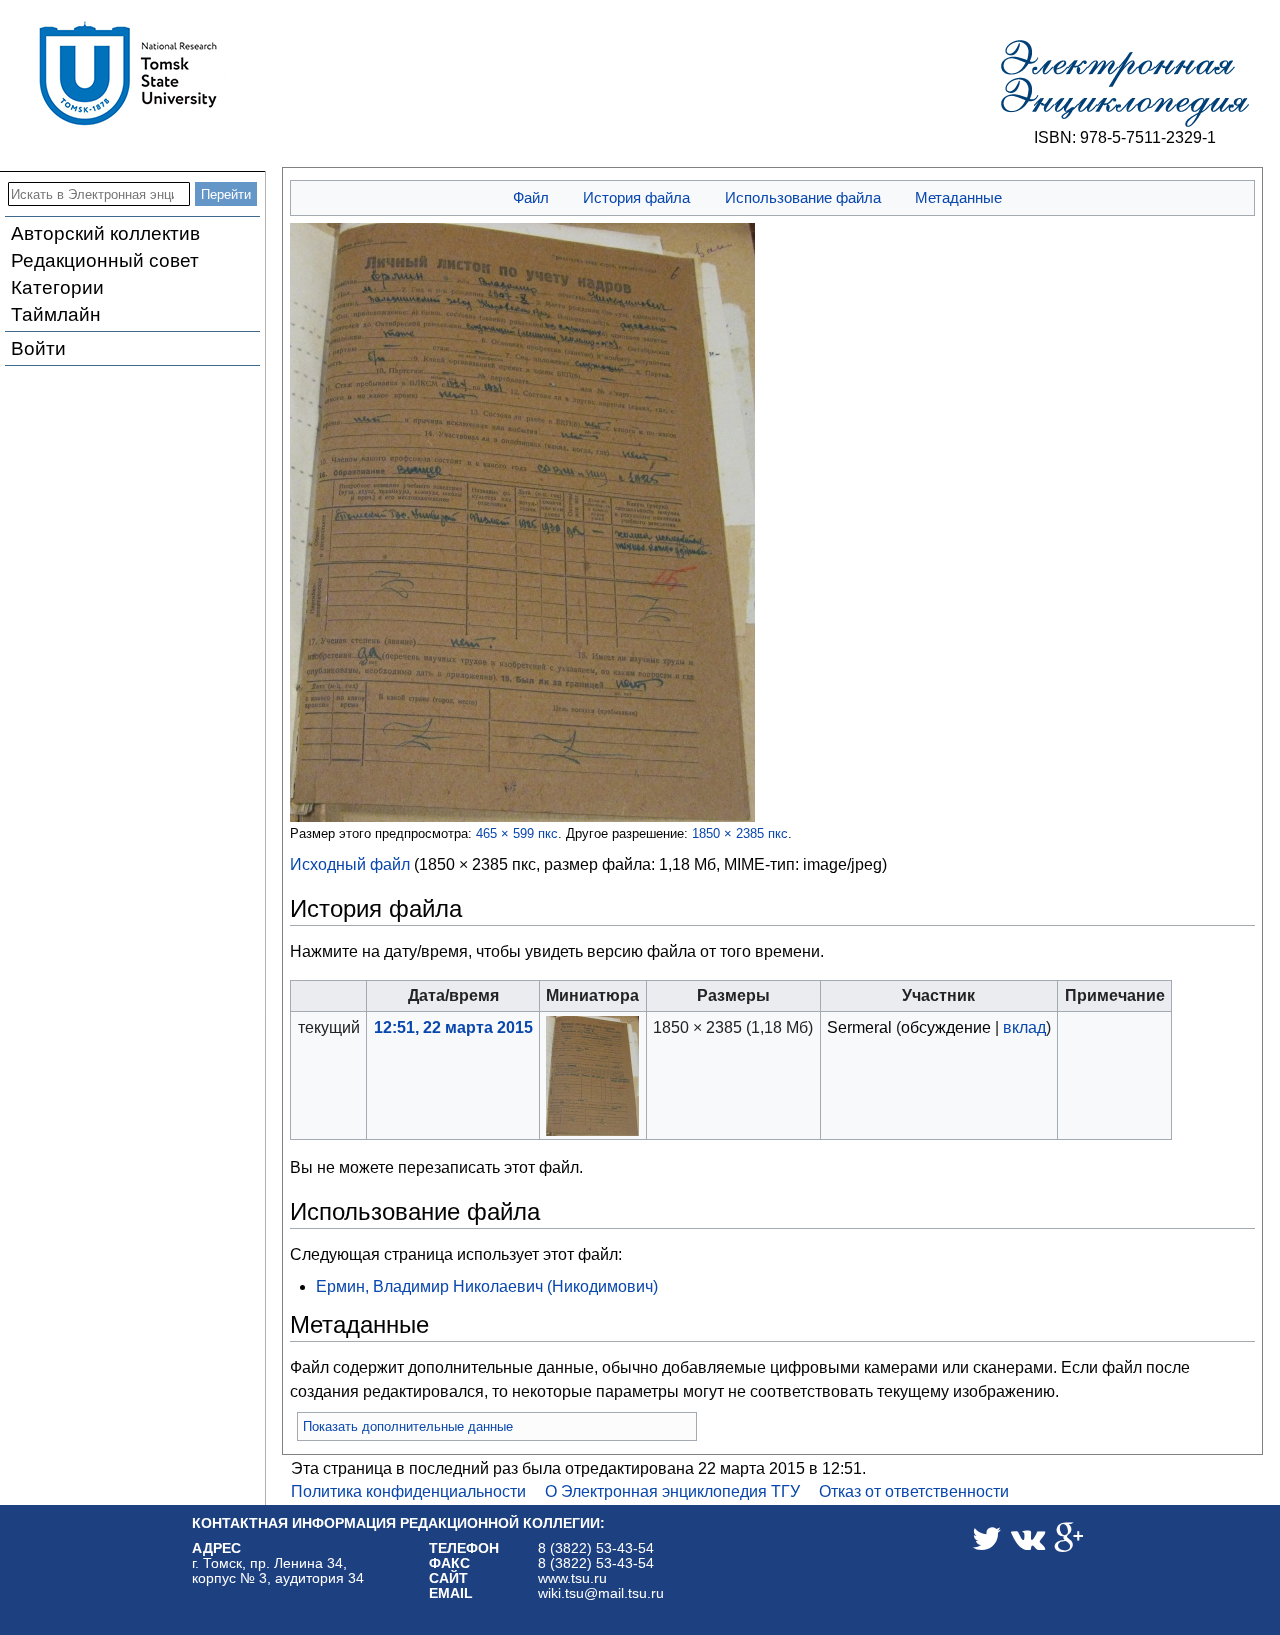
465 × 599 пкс (517, 833)
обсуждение (946, 1027)
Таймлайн (56, 314)
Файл (531, 197)
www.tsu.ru (572, 1578)
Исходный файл (350, 864)
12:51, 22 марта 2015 (453, 1027)
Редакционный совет (105, 260)
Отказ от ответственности (914, 1491)
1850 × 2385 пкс (740, 833)
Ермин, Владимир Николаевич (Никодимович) (487, 1286)
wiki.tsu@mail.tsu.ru (601, 1593)
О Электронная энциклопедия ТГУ (672, 1491)
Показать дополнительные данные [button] (408, 1426)
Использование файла (803, 197)
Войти (38, 348)
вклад (1024, 1027)
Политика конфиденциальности (408, 1491)
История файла (636, 197)
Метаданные (958, 197)
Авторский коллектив (105, 233)
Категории (57, 287)
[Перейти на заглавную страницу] (1125, 84)
